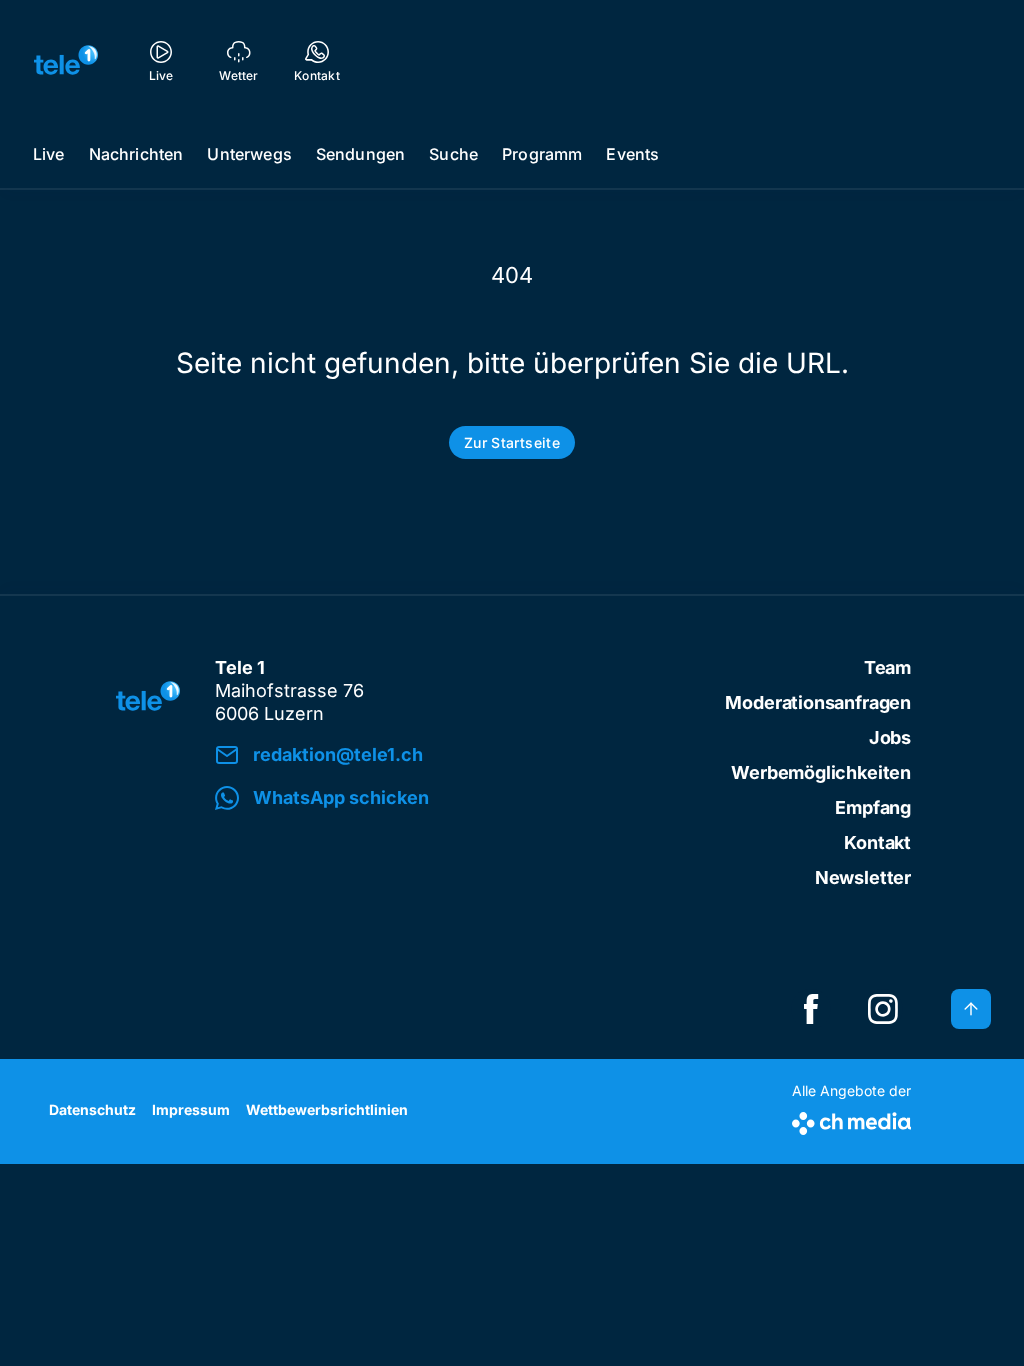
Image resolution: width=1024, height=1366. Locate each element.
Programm (542, 154)
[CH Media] (851, 1119)
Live (49, 154)
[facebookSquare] (811, 1009)
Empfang (873, 807)
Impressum (191, 1109)
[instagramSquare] (883, 1009)
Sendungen (360, 154)
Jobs (890, 737)
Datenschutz (92, 1109)
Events (632, 154)
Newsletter (863, 877)
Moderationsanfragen (818, 702)
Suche (453, 154)
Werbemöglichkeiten (821, 772)
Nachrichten (136, 154)
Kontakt (877, 842)
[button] (454, 798)
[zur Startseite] (66, 60)
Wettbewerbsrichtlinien (327, 1109)
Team (887, 667)
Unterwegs (249, 154)
